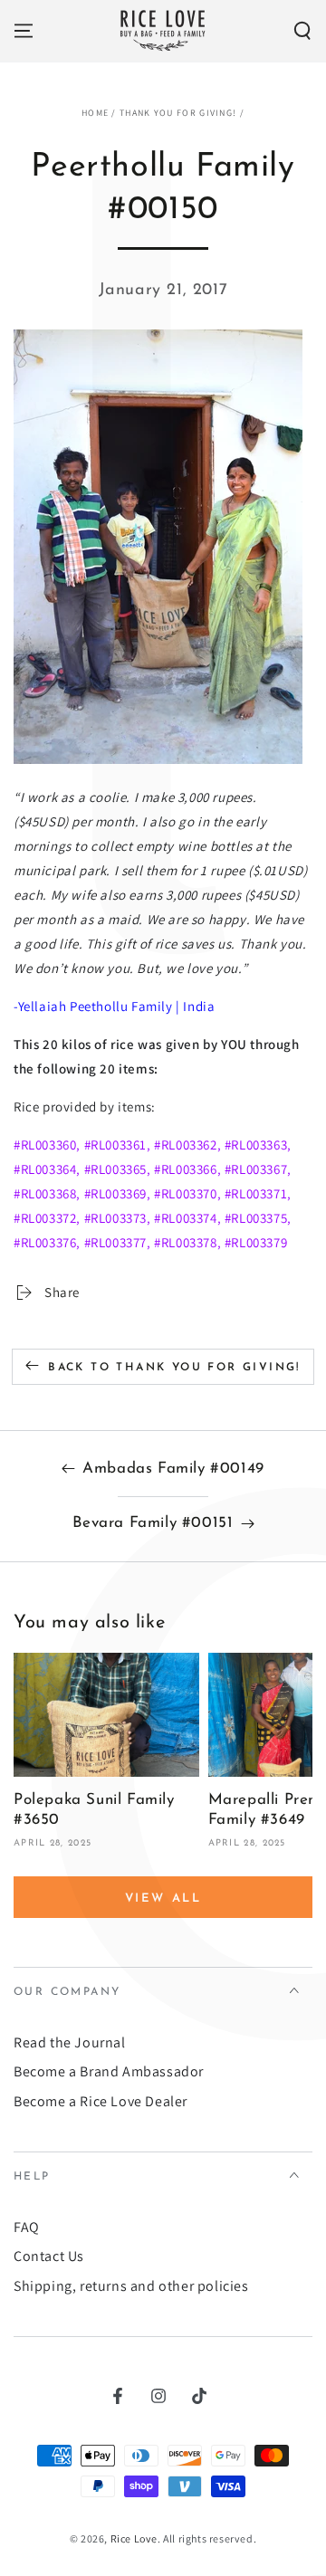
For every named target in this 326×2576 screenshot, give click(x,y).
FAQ (27, 2227)
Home (95, 113)
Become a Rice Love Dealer (101, 2101)
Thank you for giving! (178, 113)
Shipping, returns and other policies (131, 2286)
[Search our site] (302, 31)
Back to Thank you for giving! (174, 1368)
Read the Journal (70, 2042)
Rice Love (134, 2538)
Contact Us (49, 2256)
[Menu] (24, 31)
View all (163, 1899)
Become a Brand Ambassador (109, 2071)
